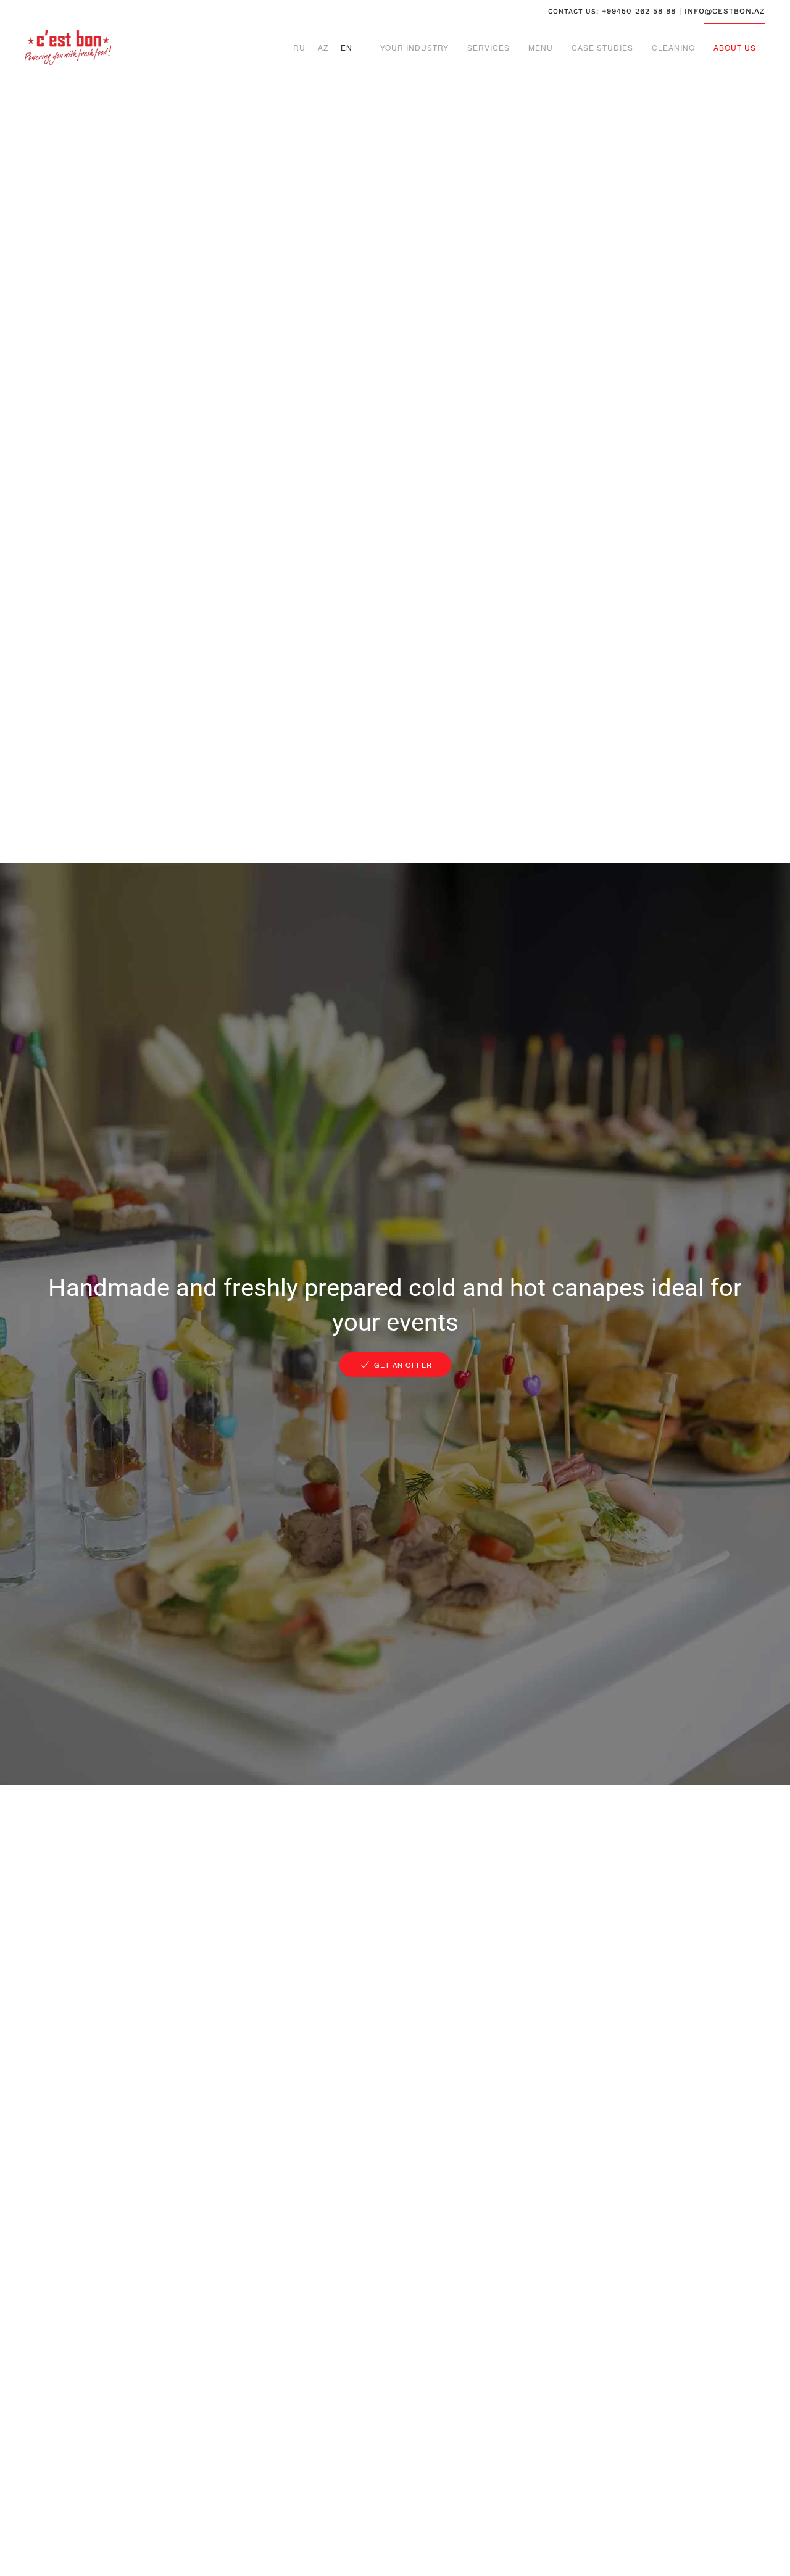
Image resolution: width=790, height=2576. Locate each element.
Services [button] (489, 47)
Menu (541, 47)
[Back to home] (68, 48)
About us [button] (735, 47)
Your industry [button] (414, 47)
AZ (323, 47)
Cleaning (673, 47)
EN (347, 47)
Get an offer (403, 1365)
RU (299, 47)
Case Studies (602, 47)
